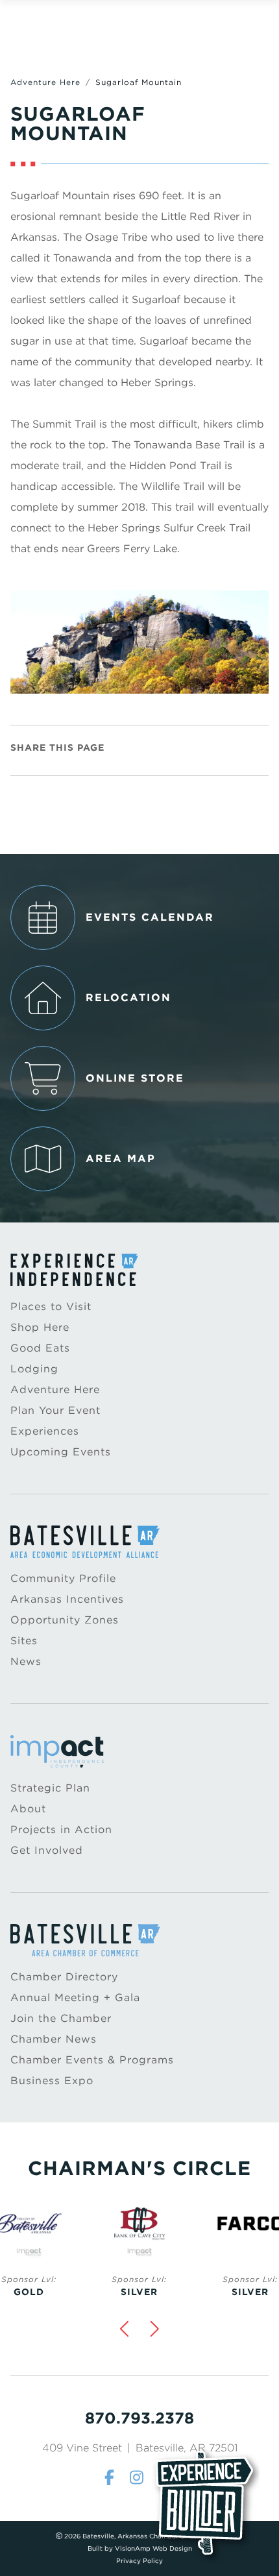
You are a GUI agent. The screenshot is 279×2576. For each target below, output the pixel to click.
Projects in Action (61, 1829)
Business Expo (52, 2081)
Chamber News (54, 2039)
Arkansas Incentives (67, 1599)
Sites (24, 1641)
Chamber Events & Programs (92, 2060)
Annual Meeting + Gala (75, 1998)
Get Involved (47, 1850)
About (28, 1809)
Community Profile (63, 1578)
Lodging (34, 1369)
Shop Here (40, 1327)
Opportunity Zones (65, 1620)
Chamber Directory (64, 1977)
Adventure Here (45, 82)
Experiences (45, 1431)
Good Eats (40, 1348)
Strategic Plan (50, 1788)
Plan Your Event (55, 1410)
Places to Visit (51, 1306)
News (26, 1661)
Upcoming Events (61, 1452)
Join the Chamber (61, 2018)
